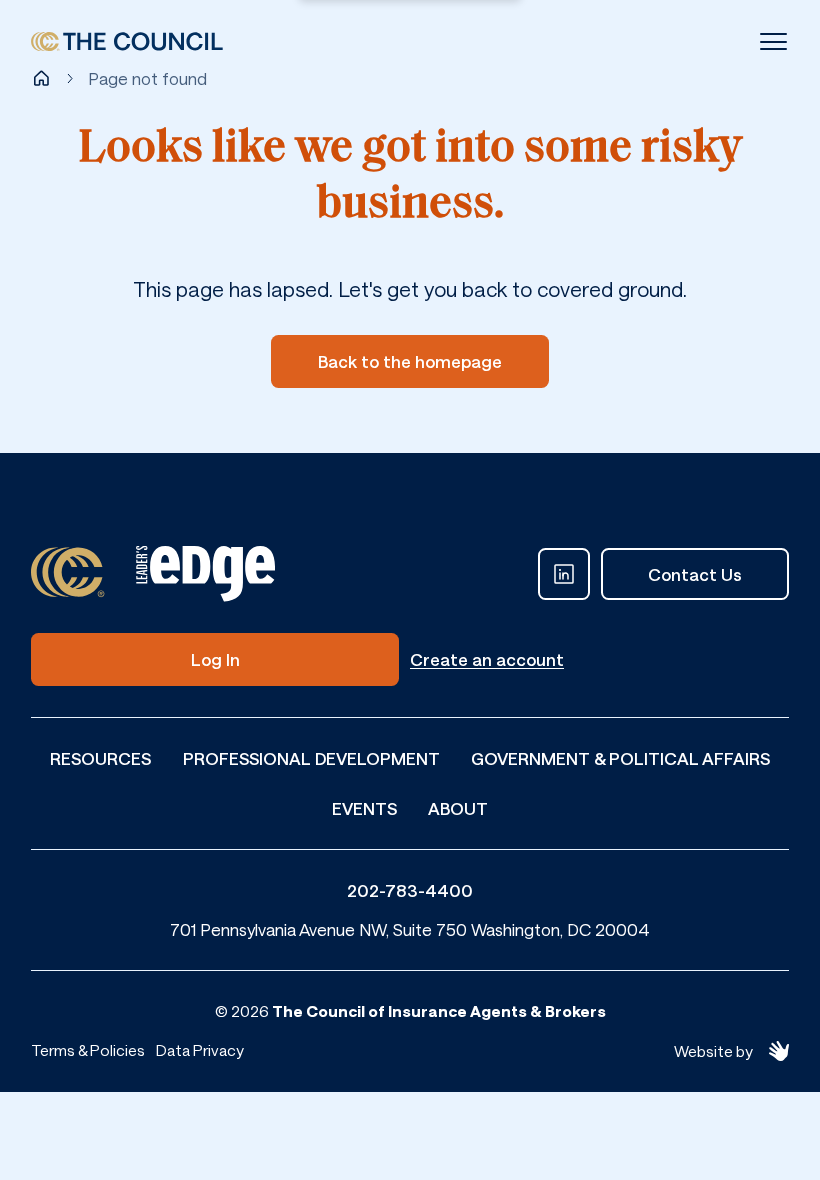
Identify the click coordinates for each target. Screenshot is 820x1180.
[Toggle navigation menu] (773, 41)
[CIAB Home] (127, 42)
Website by (713, 1051)
